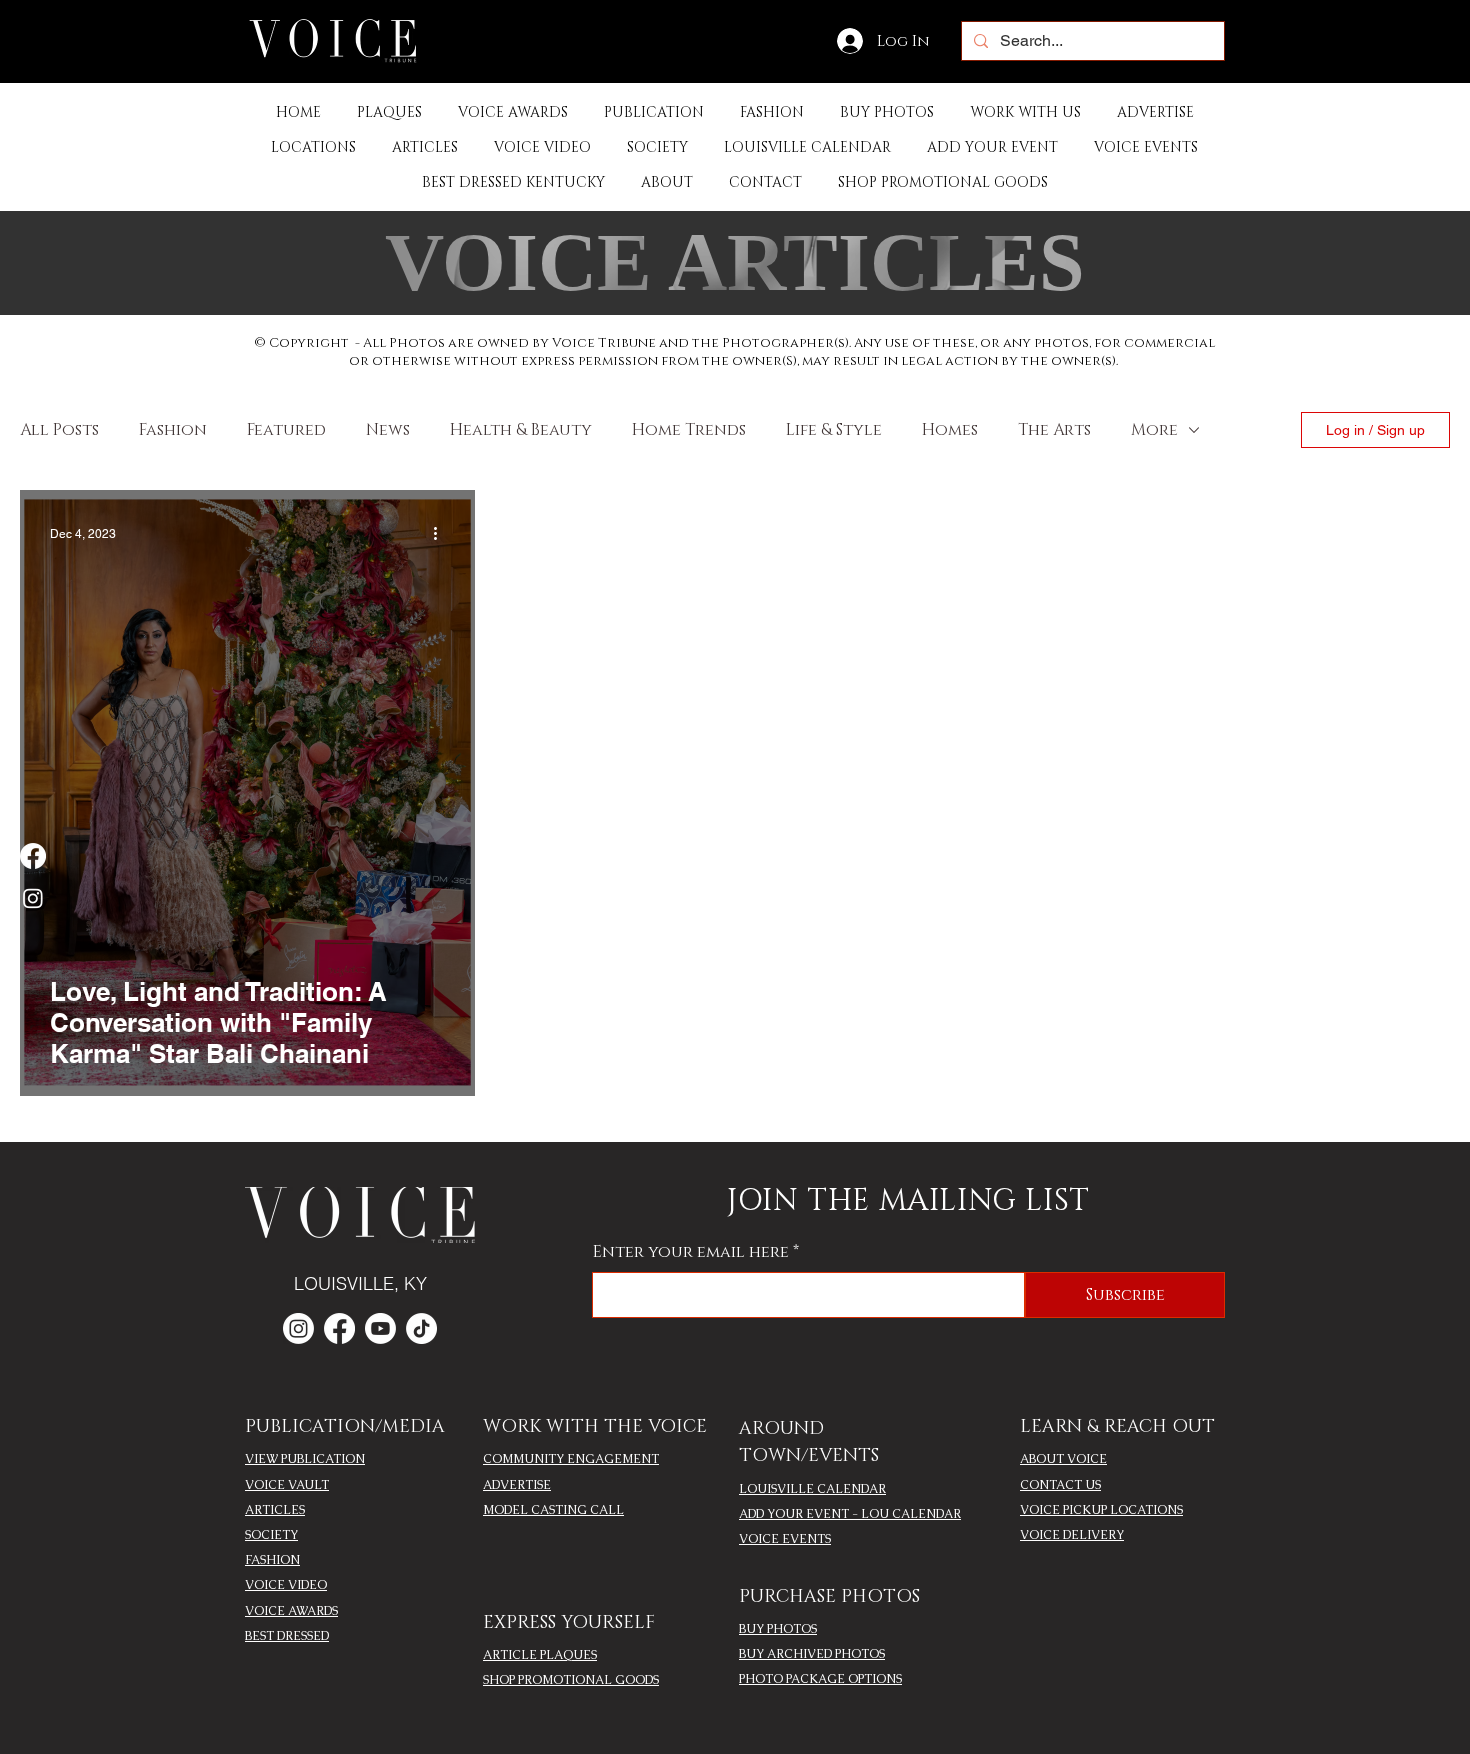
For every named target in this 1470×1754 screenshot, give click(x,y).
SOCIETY (271, 1535)
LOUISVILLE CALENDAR (812, 1489)
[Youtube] (380, 1328)
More (1154, 430)
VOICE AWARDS (291, 1611)
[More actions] (442, 534)
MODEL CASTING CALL (553, 1510)
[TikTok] (421, 1328)
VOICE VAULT (287, 1485)
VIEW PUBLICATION (305, 1459)
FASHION (272, 1560)
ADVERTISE (517, 1485)
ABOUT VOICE (1063, 1459)
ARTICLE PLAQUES (540, 1655)
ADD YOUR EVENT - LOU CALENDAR (850, 1514)
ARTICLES (275, 1510)
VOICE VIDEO (286, 1585)
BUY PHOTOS (778, 1629)
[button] (654, 112)
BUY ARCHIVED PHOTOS (812, 1654)
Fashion (173, 430)
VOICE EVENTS (785, 1539)
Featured (286, 430)
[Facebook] (33, 856)
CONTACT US (1060, 1485)
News (388, 430)
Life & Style (834, 430)
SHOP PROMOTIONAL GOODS (571, 1680)
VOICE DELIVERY (1072, 1535)
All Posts (59, 430)
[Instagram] (33, 898)
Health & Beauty (521, 430)
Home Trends (689, 430)
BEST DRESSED (287, 1636)
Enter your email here (691, 1252)
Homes (950, 430)
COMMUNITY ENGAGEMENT (571, 1459)
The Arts (1054, 430)
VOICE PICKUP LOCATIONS (1101, 1510)
